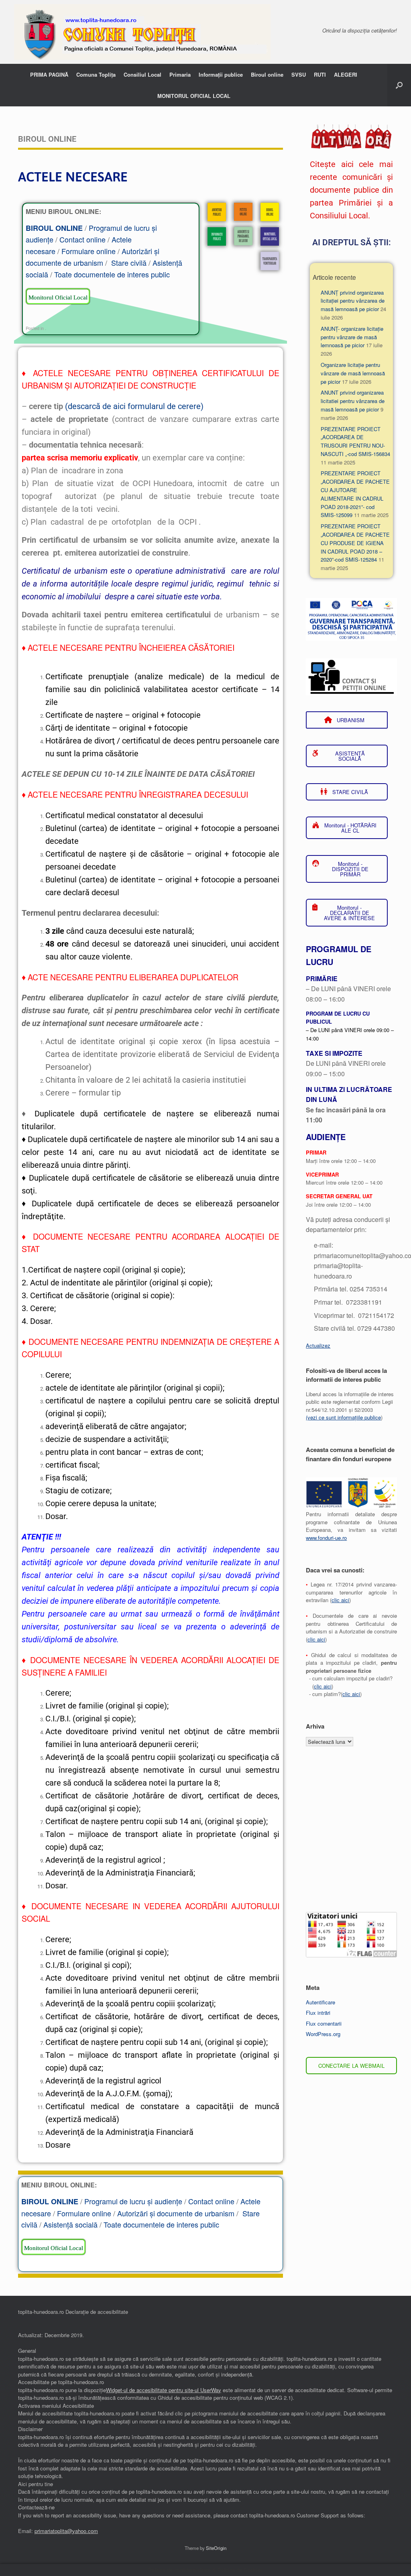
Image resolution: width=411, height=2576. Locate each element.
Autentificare (320, 2002)
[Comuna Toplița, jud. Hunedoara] (142, 32)
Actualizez (318, 1345)
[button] (399, 85)
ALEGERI (346, 74)
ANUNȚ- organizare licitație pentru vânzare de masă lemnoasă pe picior (352, 337)
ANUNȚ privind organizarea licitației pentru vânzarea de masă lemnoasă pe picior (353, 301)
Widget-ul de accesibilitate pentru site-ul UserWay (164, 2390)
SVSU (299, 74)
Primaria (180, 74)
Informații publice (221, 74)
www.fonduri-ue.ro (326, 1538)
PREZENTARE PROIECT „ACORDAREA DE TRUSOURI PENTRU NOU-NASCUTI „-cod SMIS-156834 (355, 441)
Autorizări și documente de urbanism (176, 2213)
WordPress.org (323, 2034)
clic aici (340, 1600)
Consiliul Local (142, 74)
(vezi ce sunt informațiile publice (343, 1417)
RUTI (320, 74)
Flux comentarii (324, 2023)
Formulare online (89, 251)
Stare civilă (129, 263)
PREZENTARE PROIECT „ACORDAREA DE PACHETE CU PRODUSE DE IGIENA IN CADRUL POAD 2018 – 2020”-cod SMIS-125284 (355, 543)
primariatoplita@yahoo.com (66, 2531)
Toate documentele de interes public (112, 274)
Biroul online (267, 74)
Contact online (82, 239)
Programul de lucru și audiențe (133, 2201)
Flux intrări (318, 2013)
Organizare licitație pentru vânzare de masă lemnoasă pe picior (353, 373)
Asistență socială (70, 2224)
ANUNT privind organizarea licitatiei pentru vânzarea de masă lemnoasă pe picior (353, 401)
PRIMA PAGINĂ (49, 74)
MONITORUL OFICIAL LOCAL (194, 96)
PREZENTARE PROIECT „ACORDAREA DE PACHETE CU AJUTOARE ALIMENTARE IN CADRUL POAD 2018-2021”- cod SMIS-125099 (355, 494)
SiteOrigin (216, 2548)
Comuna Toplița (96, 74)
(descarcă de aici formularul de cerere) (134, 406)
